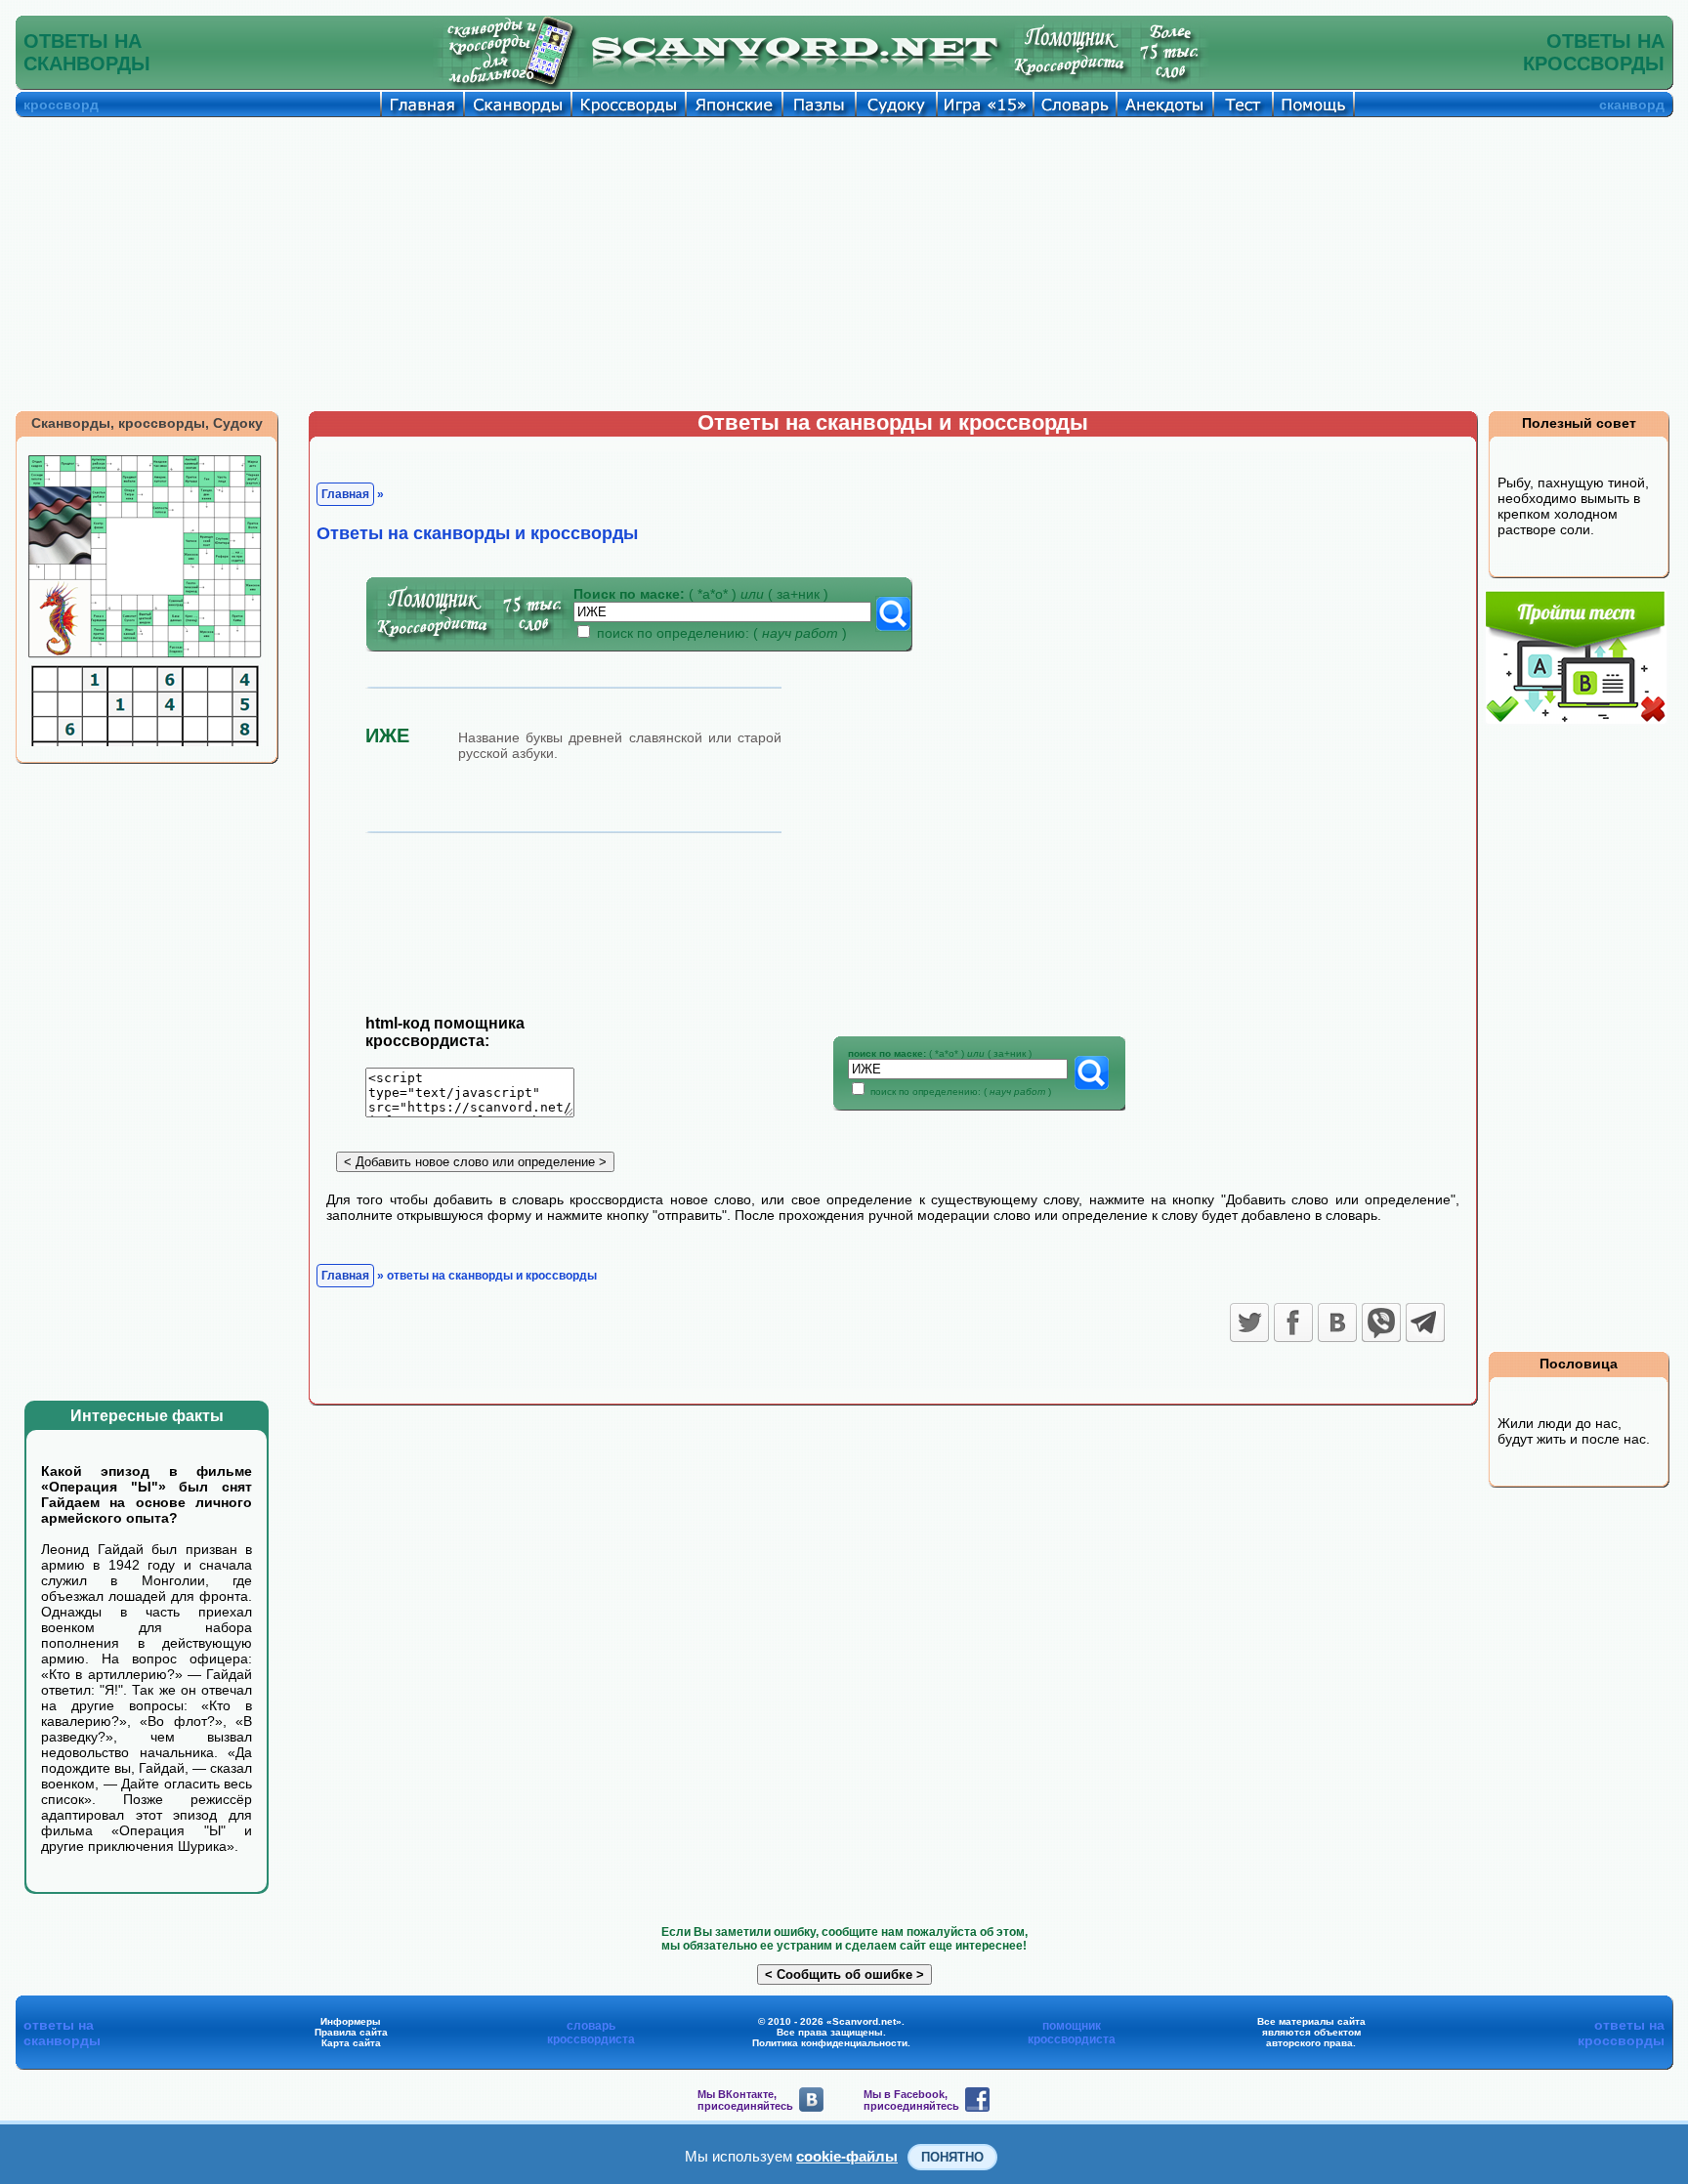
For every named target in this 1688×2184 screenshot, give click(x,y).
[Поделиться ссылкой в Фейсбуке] (1293, 1323)
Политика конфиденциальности (830, 2043)
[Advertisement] (844, 264)
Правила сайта (351, 2032)
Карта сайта (351, 2043)
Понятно (952, 2157)
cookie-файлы (847, 2156)
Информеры (351, 2021)
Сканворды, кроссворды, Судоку (147, 423)
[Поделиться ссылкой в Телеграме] (1425, 1323)
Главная (345, 494)
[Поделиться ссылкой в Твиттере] (1249, 1323)
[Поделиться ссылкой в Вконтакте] (1337, 1323)
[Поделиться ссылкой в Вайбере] (1381, 1323)
